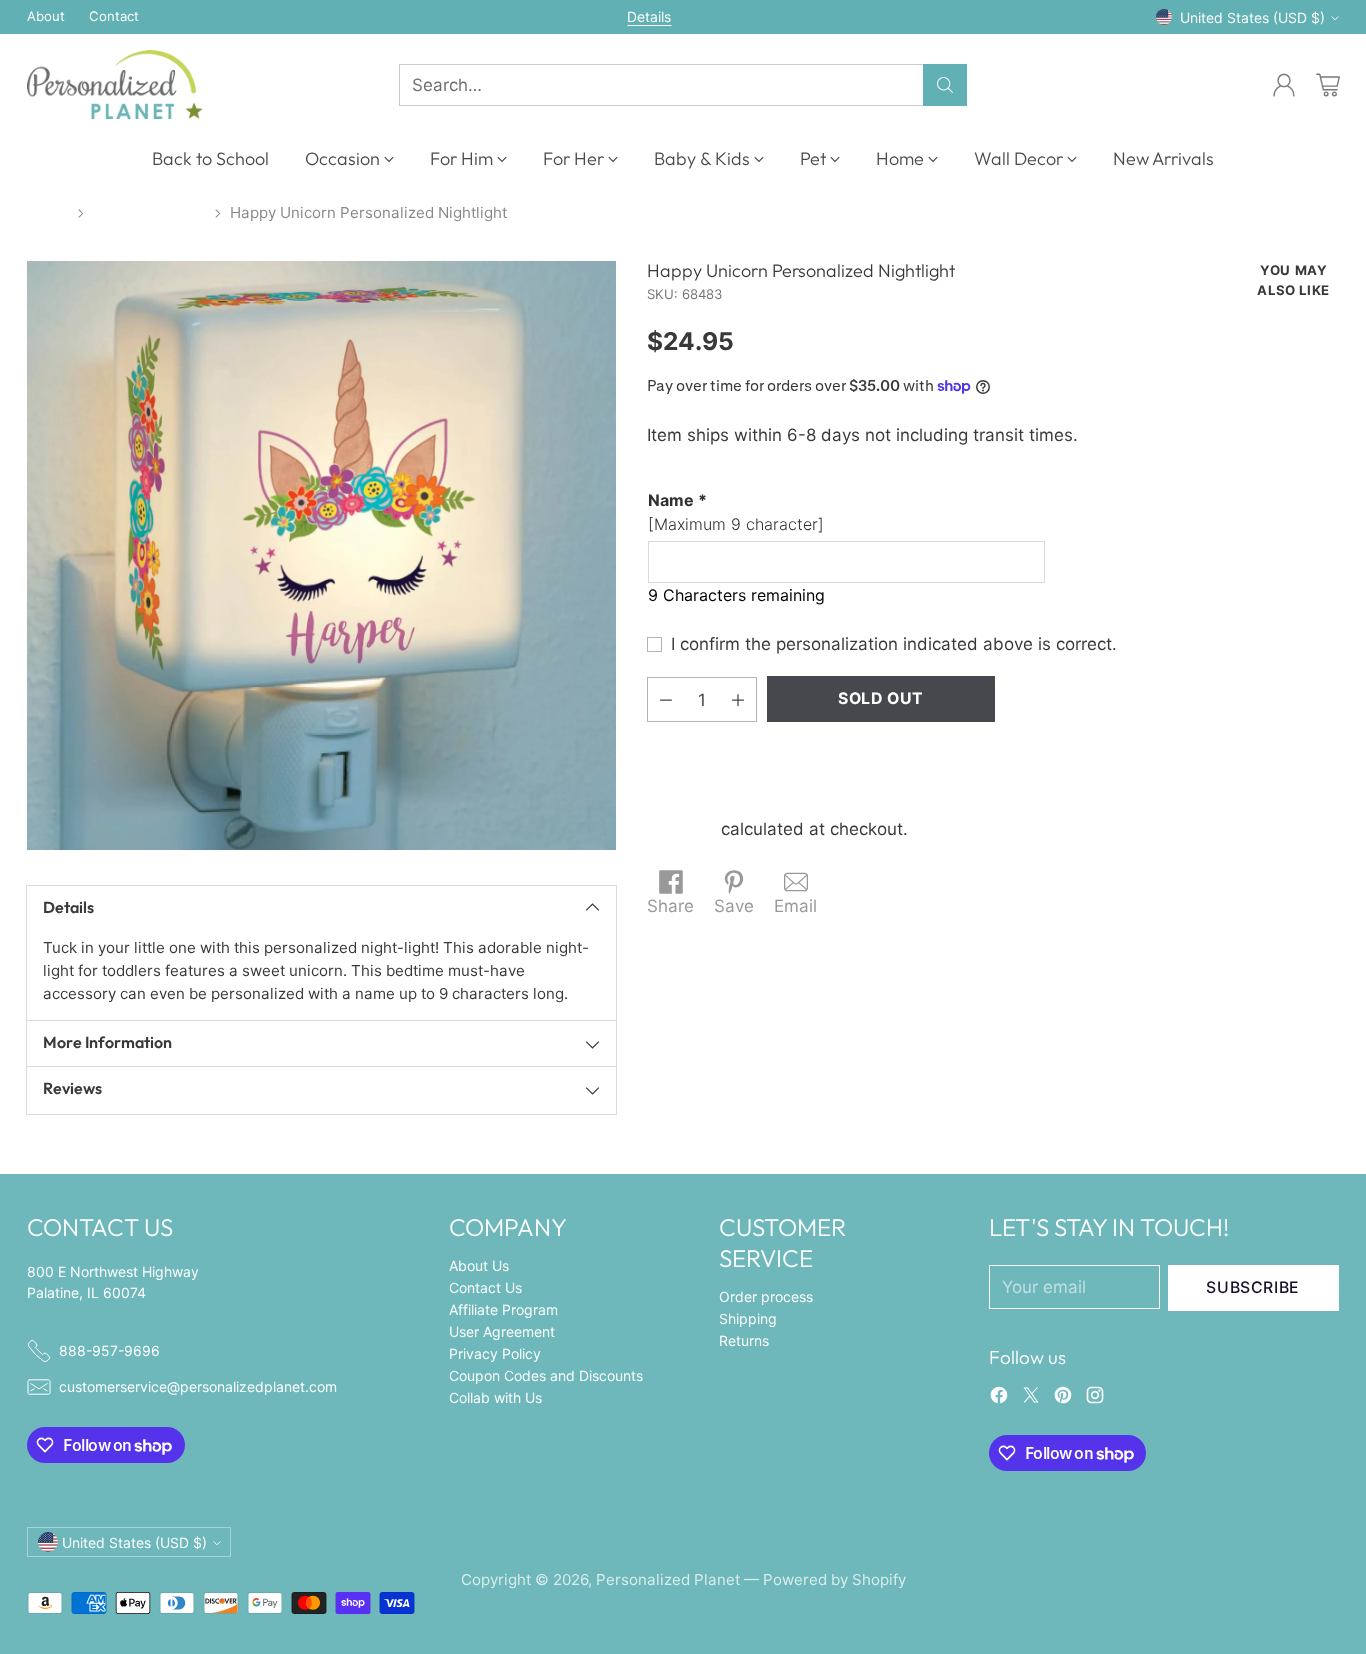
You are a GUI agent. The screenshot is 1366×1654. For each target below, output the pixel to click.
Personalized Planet (668, 1579)
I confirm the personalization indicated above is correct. (894, 644)
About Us (479, 1265)
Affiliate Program (503, 1309)
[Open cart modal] (1328, 85)
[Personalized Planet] (114, 84)
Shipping (681, 829)
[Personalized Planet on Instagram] (1095, 1399)
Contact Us (485, 1287)
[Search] (945, 85)
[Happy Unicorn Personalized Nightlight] (321, 555)
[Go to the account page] (1284, 85)
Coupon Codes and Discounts (546, 1375)
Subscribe (1253, 1287)
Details (649, 17)
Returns (744, 1340)
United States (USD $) (1252, 17)
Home (48, 212)
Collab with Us (495, 1397)
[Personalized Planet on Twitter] (1031, 1399)
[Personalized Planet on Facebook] (999, 1399)
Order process (766, 1296)
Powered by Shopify (834, 1579)
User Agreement (502, 1331)
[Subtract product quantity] (666, 699)
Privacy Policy (495, 1353)
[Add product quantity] (738, 699)
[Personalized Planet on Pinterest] (1063, 1399)
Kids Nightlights (149, 212)
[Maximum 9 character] (736, 512)
